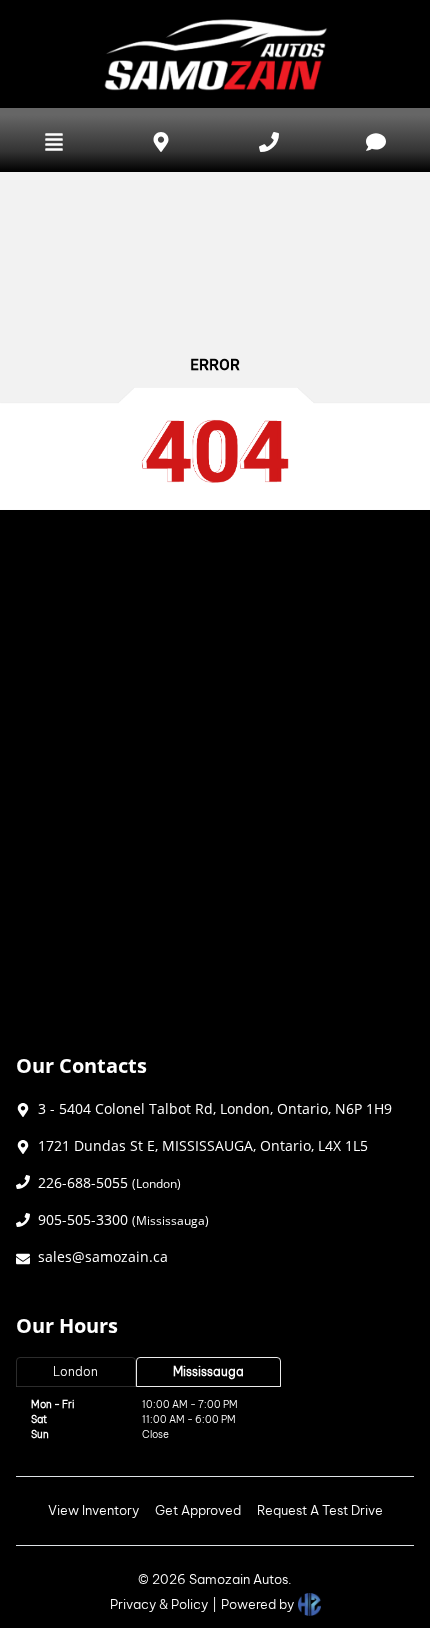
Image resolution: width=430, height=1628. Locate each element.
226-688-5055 (109, 1182)
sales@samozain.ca (103, 1256)
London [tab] (75, 1371)
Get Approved (198, 1510)
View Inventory (93, 1510)
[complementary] (370, 1568)
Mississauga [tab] (208, 1371)
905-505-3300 (123, 1219)
